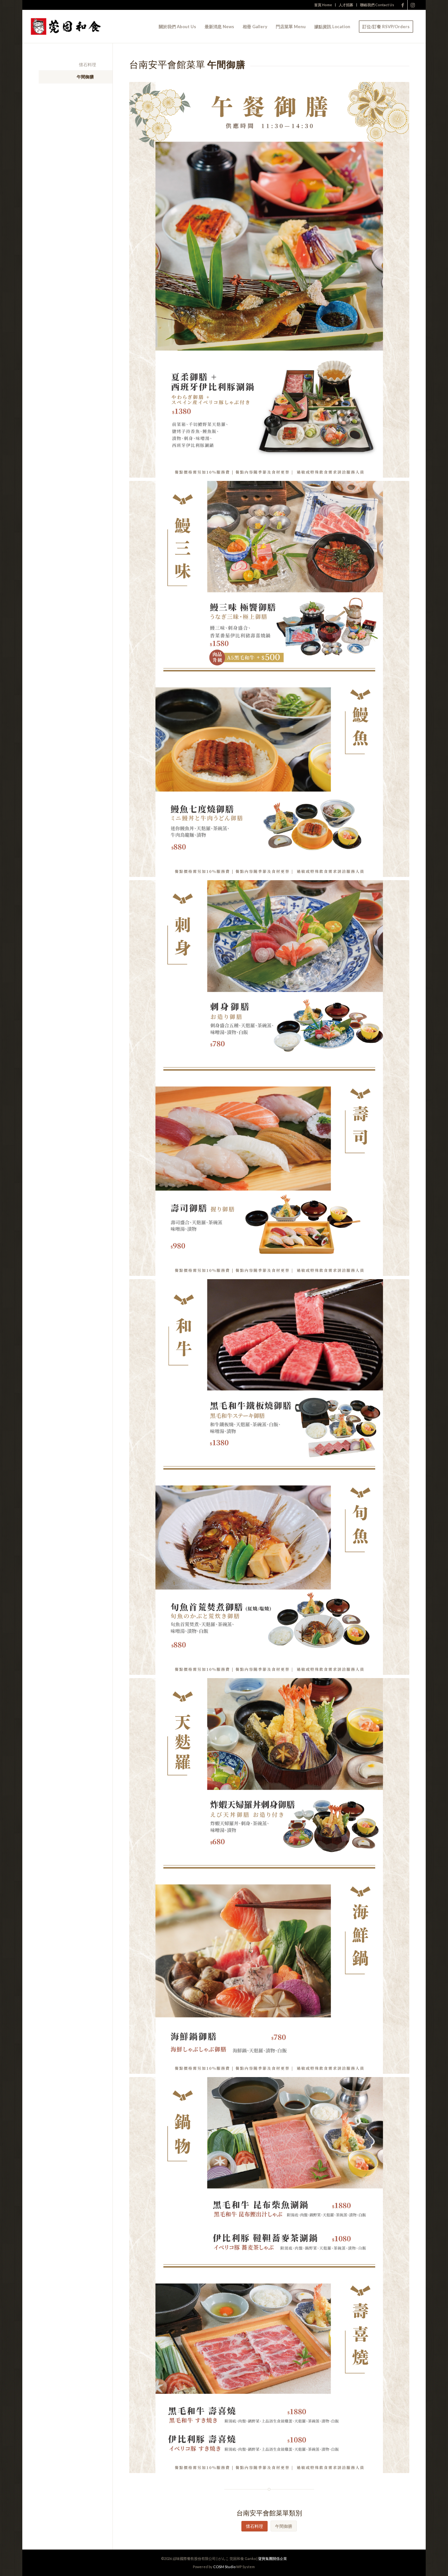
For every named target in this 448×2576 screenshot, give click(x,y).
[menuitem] (323, 5)
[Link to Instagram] (413, 5)
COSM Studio (224, 2567)
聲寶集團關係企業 (273, 2558)
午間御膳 (85, 77)
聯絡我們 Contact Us (377, 5)
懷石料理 (88, 65)
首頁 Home (323, 5)
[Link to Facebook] (403, 5)
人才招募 (346, 5)
